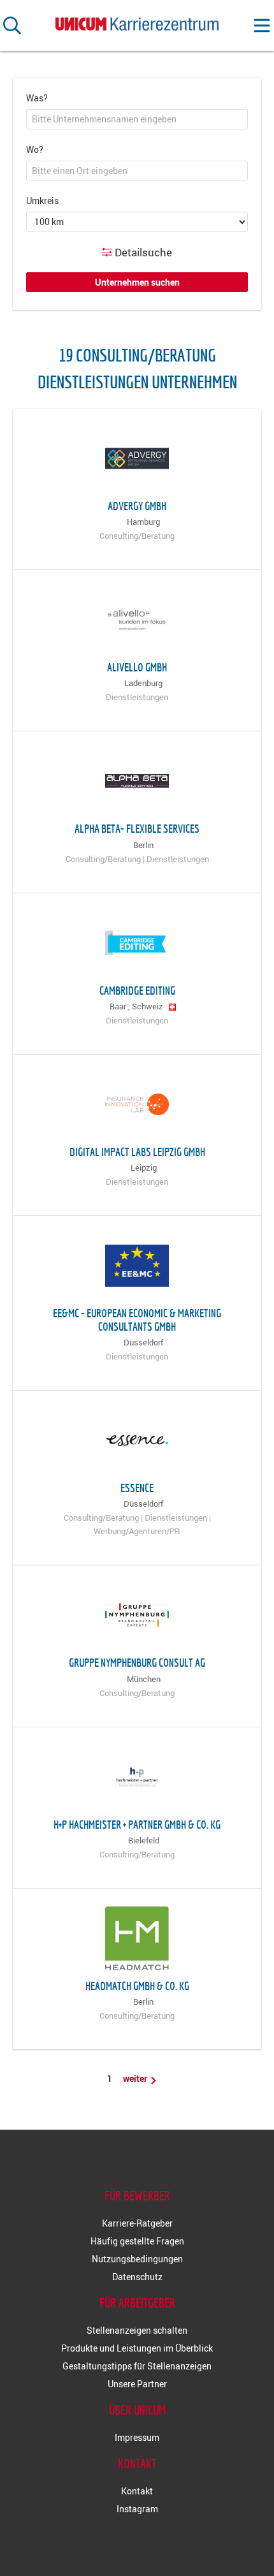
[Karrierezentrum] (137, 21)
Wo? (35, 150)
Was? (37, 98)
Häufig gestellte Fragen (137, 2241)
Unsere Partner (137, 2384)
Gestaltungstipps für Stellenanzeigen (137, 2366)
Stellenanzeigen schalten (137, 2330)
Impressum (137, 2437)
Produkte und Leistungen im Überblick (137, 2348)
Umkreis (42, 201)
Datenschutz (137, 2277)
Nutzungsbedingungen (137, 2259)
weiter (136, 2078)
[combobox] (137, 119)
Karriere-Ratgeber (137, 2223)
